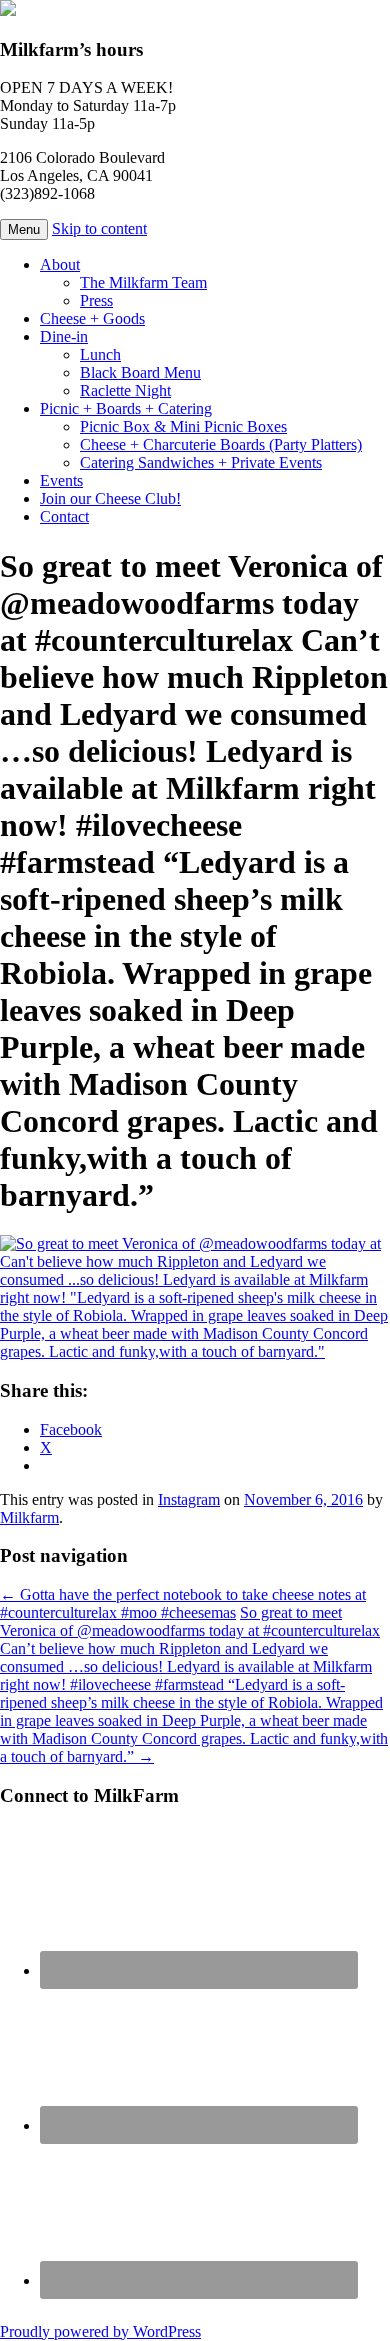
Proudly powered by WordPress (100, 2331)
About (60, 264)
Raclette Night (125, 390)
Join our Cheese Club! (110, 498)
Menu (24, 229)
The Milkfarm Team (143, 282)
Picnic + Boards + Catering (126, 408)
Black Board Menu (140, 372)
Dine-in (64, 336)
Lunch (100, 354)
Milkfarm (29, 1517)
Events (61, 480)
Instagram (189, 1499)
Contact (64, 516)
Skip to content (99, 228)
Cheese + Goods (92, 318)
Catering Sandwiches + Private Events (201, 462)
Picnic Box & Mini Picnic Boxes (183, 426)
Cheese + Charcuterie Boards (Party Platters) (221, 444)
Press (96, 300)
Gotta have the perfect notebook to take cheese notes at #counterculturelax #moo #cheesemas (183, 1603)
